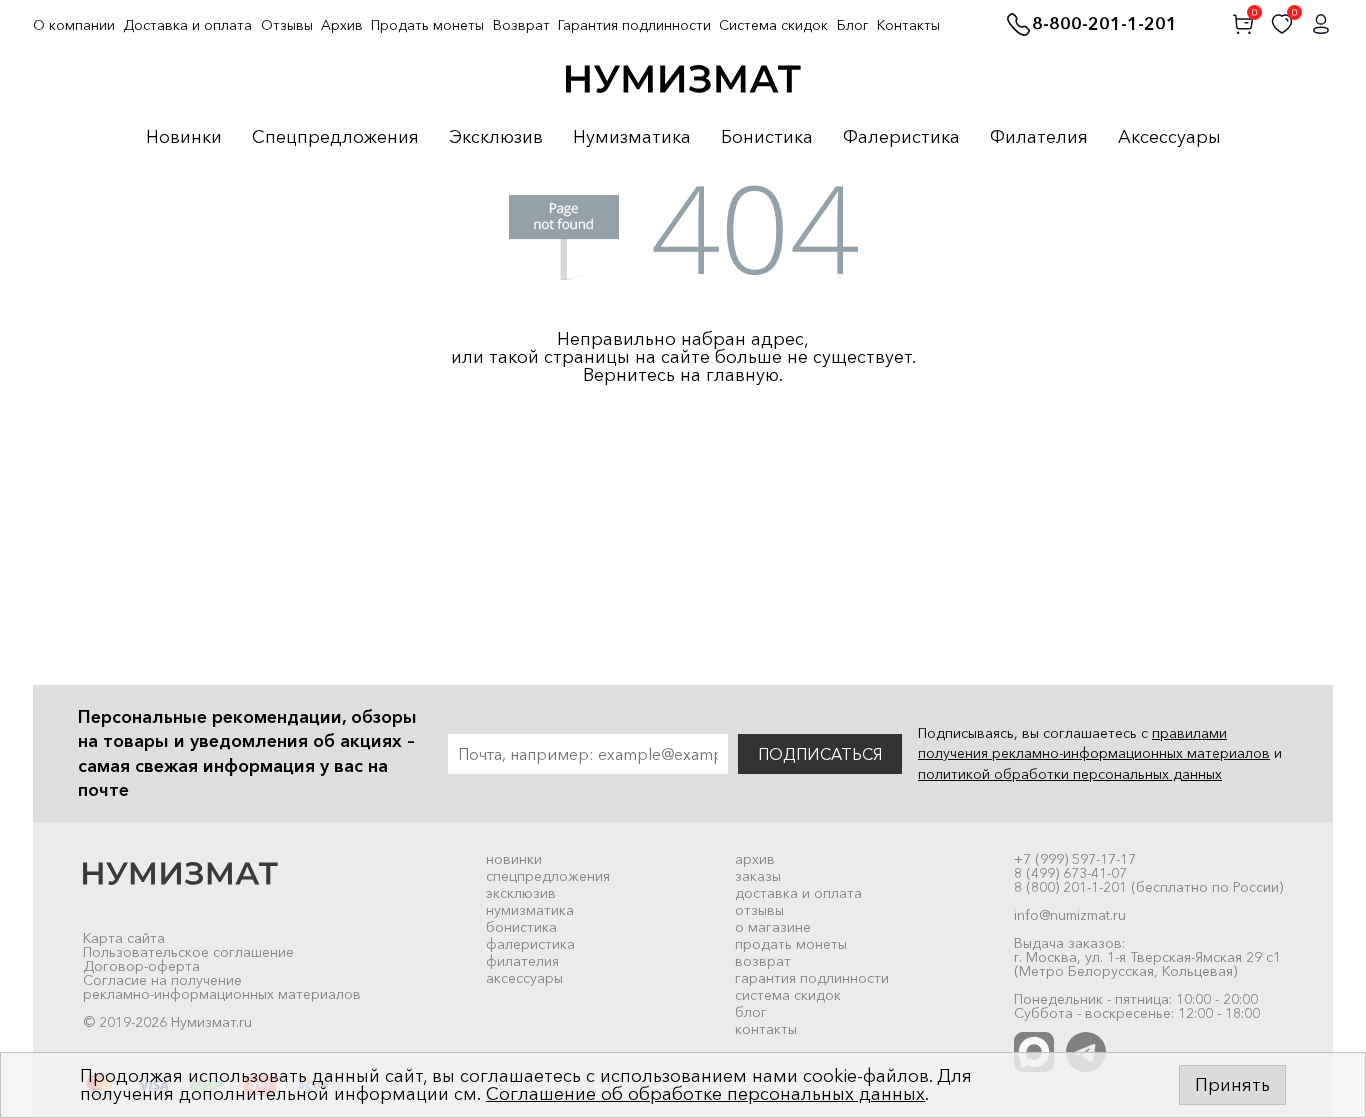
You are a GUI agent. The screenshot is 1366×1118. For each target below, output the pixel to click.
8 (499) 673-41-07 (1070, 873)
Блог (853, 25)
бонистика (521, 927)
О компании (74, 25)
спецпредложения (548, 876)
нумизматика (530, 910)
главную (742, 375)
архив (755, 859)
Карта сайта (124, 938)
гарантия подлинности (812, 978)
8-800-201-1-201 (1104, 25)
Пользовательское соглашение (188, 952)
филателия (522, 961)
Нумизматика (632, 138)
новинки (514, 859)
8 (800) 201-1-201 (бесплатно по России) (1148, 887)
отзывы (759, 910)
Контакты (908, 25)
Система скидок (773, 25)
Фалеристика (901, 138)
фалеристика (530, 944)
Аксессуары (1169, 138)
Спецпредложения (335, 138)
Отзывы (287, 25)
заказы (758, 876)
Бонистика (767, 138)
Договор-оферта (141, 966)
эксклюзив (521, 893)
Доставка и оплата (187, 25)
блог (751, 1012)
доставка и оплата (798, 893)
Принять (1232, 1085)
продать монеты (791, 944)
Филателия (1039, 138)
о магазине (773, 927)
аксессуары (524, 978)
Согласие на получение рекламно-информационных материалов (222, 987)
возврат (763, 961)
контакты (766, 1029)
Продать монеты (427, 25)
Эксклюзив (496, 138)
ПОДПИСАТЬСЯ (820, 754)
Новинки (184, 138)
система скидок (788, 995)
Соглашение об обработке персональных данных (705, 1094)
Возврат (521, 25)
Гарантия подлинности (634, 25)
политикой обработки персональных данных (1070, 774)
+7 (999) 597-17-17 (1075, 859)
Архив (342, 25)
